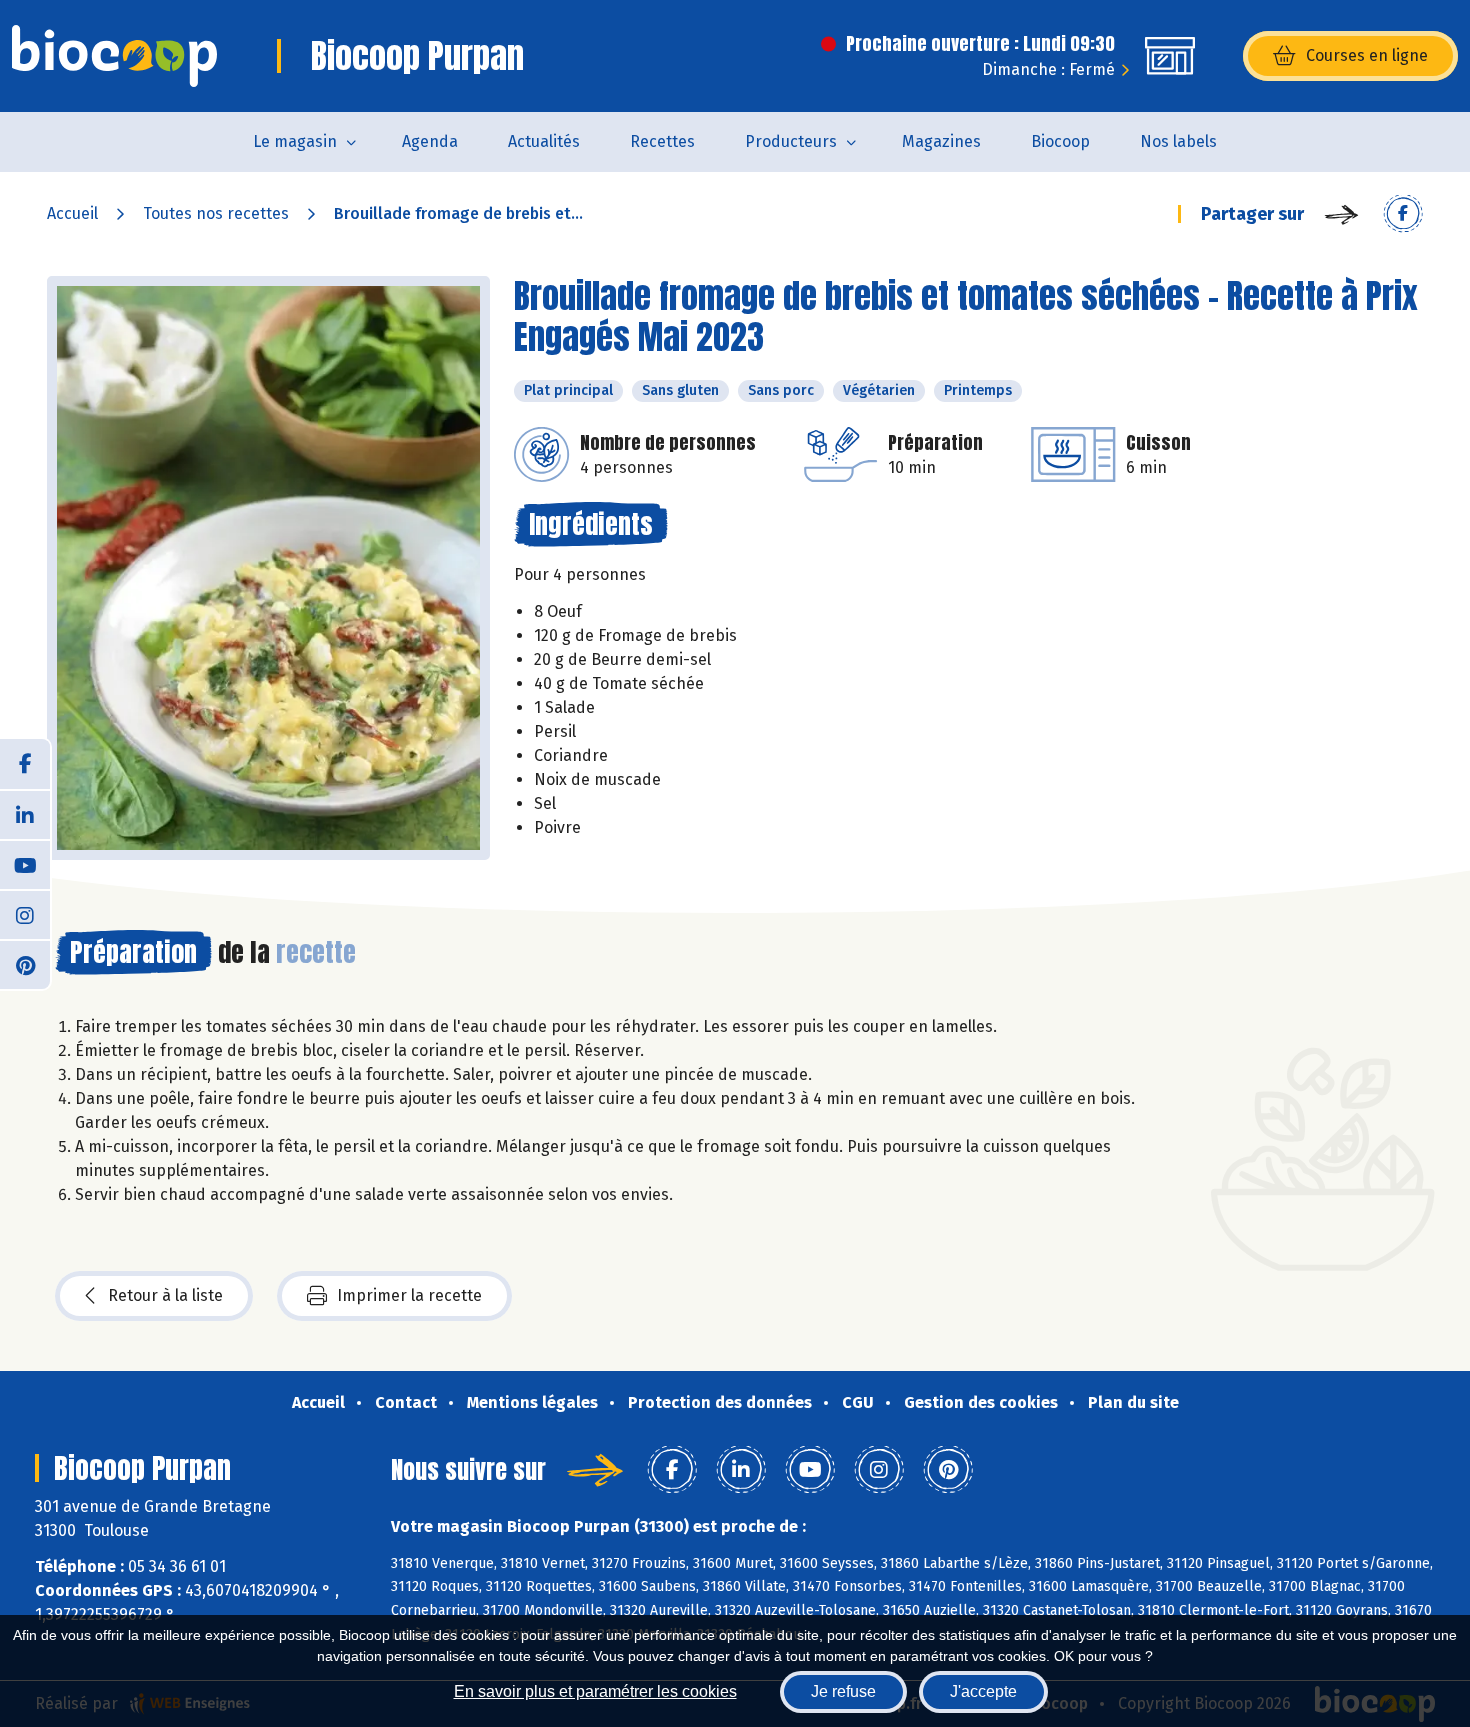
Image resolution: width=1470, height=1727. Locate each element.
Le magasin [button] (295, 141)
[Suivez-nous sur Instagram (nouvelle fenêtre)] (25, 914)
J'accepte (983, 1691)
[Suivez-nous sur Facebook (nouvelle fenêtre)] (25, 764)
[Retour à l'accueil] (114, 56)
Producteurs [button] (791, 141)
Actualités (544, 141)
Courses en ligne (1367, 55)
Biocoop (1060, 141)
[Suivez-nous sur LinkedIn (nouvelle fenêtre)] (25, 814)
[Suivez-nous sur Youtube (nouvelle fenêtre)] (25, 864)
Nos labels (1178, 141)
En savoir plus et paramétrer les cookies (595, 1691)
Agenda (430, 141)
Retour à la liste (165, 1295)
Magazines (941, 141)
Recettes (662, 141)
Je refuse (843, 1691)
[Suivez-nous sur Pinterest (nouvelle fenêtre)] (25, 964)
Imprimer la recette (409, 1295)
